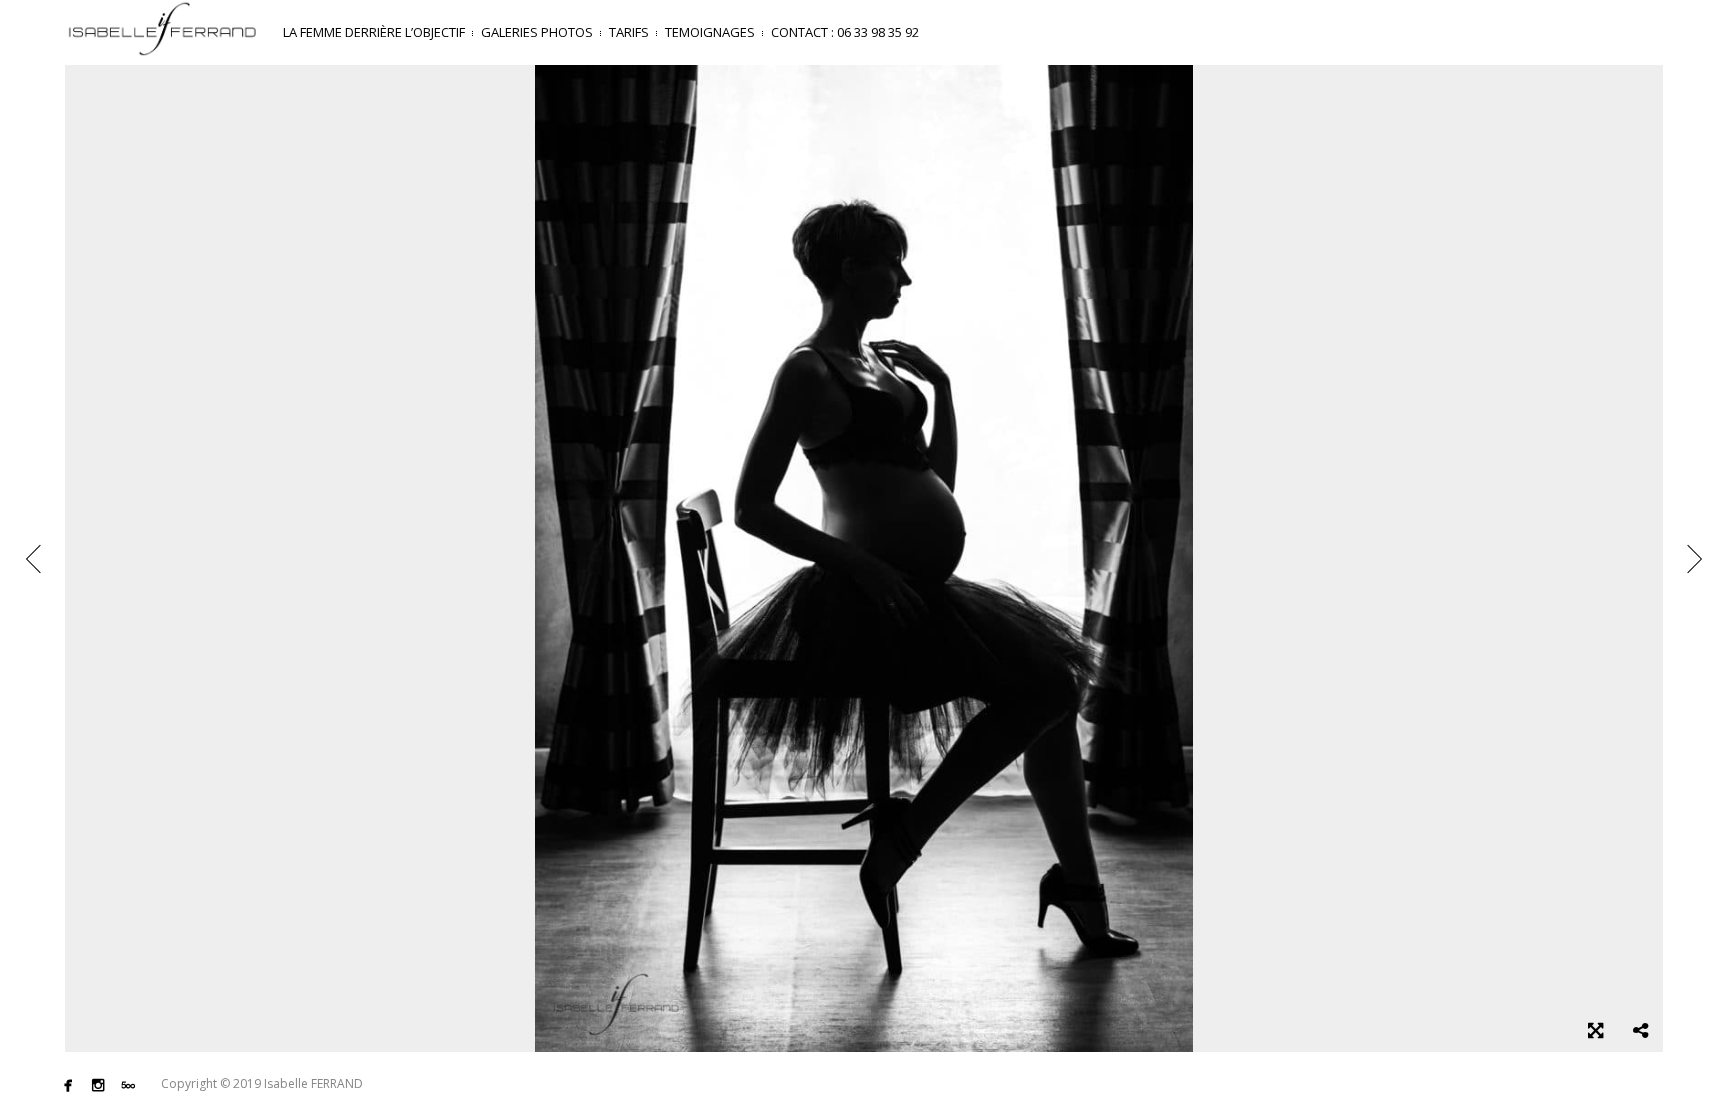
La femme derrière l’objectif (374, 32)
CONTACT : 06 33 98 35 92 (845, 32)
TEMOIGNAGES (710, 32)
